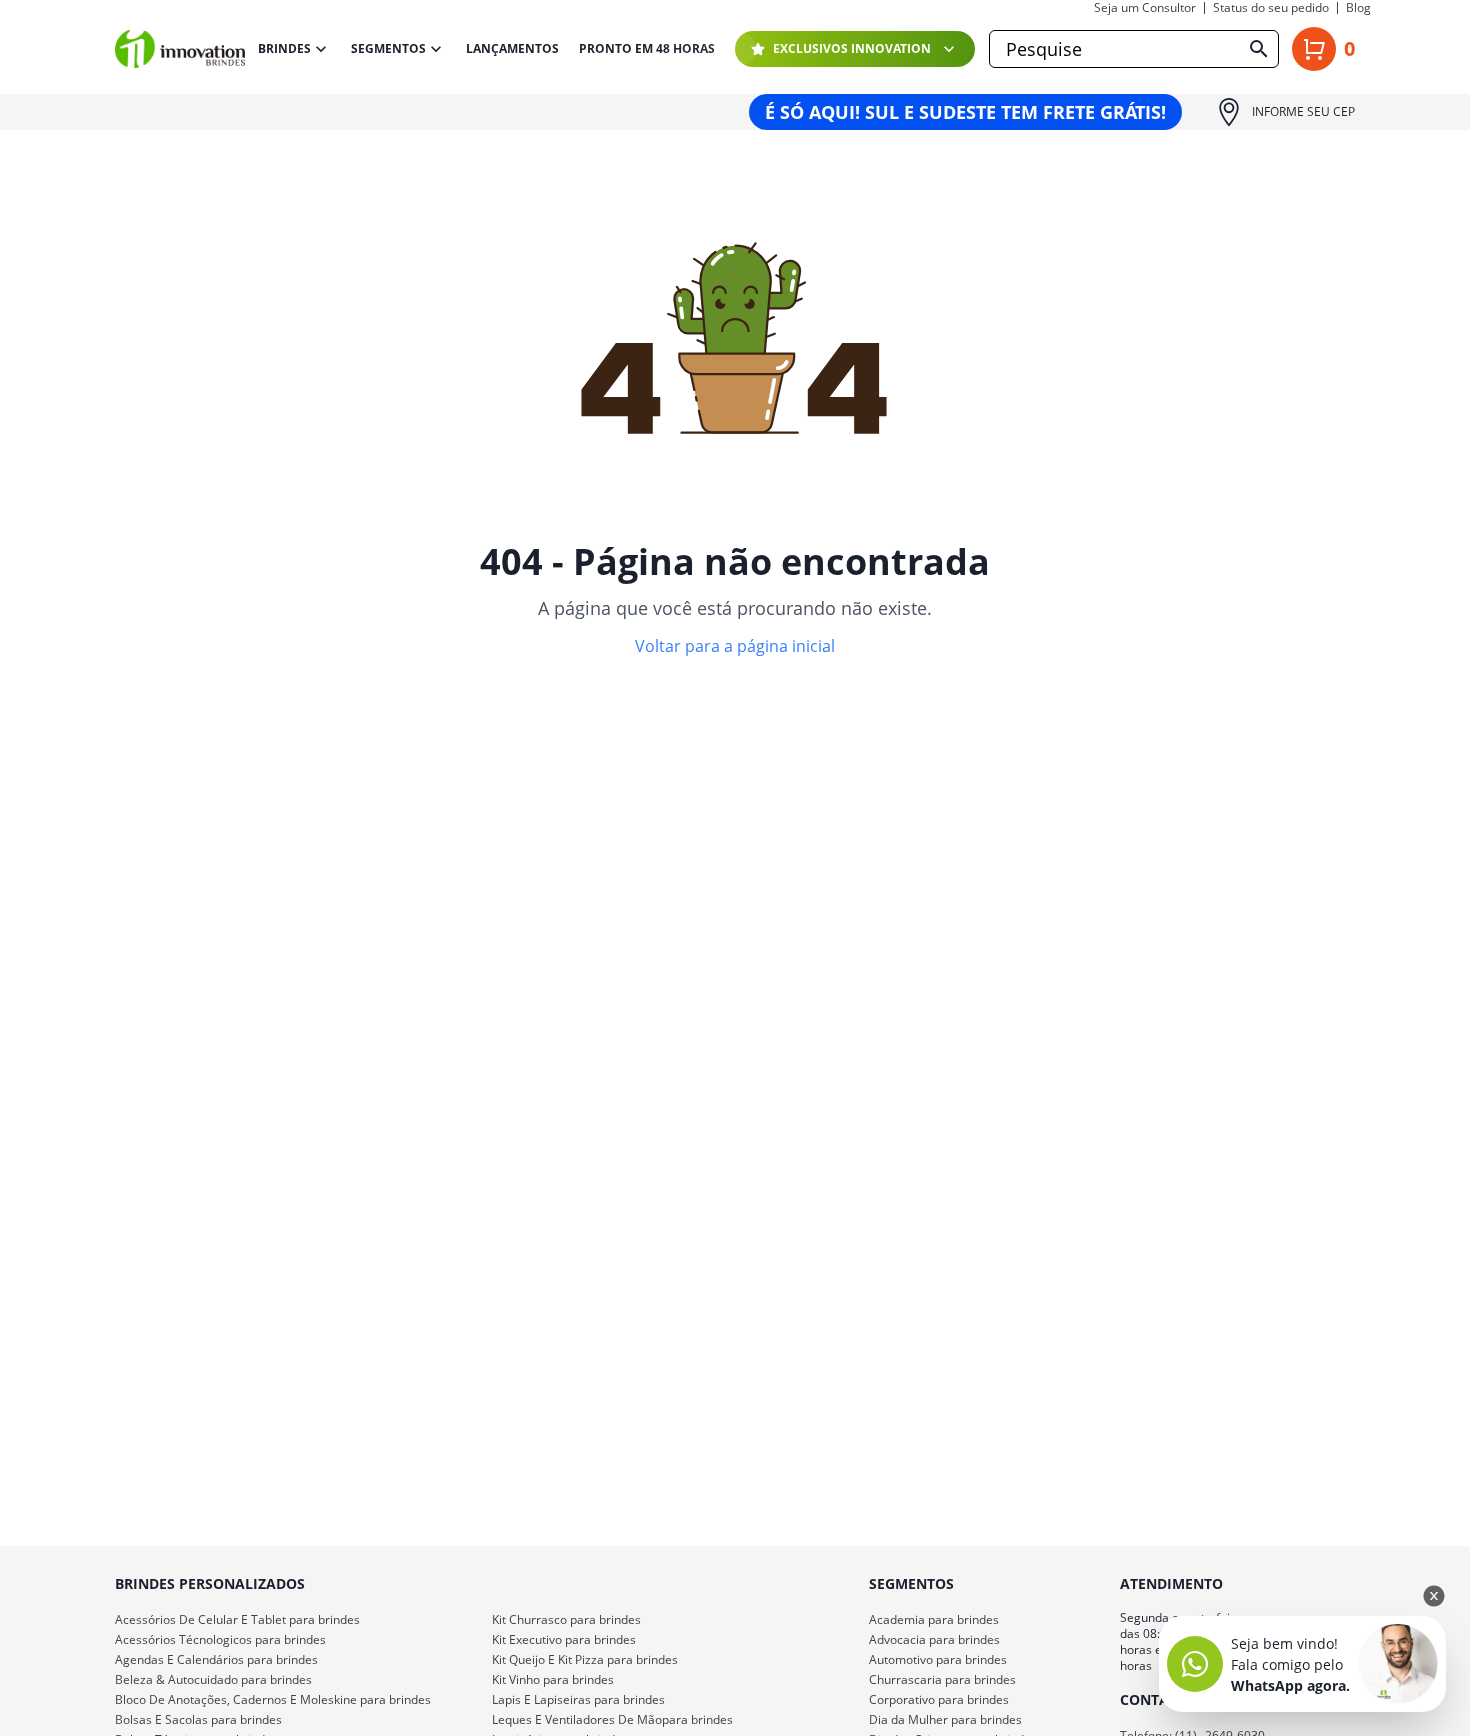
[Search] (1259, 49)
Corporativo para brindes (939, 1699)
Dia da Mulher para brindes (945, 1719)
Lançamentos (512, 49)
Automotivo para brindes (938, 1659)
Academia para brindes (934, 1619)
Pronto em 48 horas (647, 49)
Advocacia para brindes (934, 1639)
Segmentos (388, 48)
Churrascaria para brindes (942, 1679)
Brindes (284, 48)
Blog (1358, 8)
